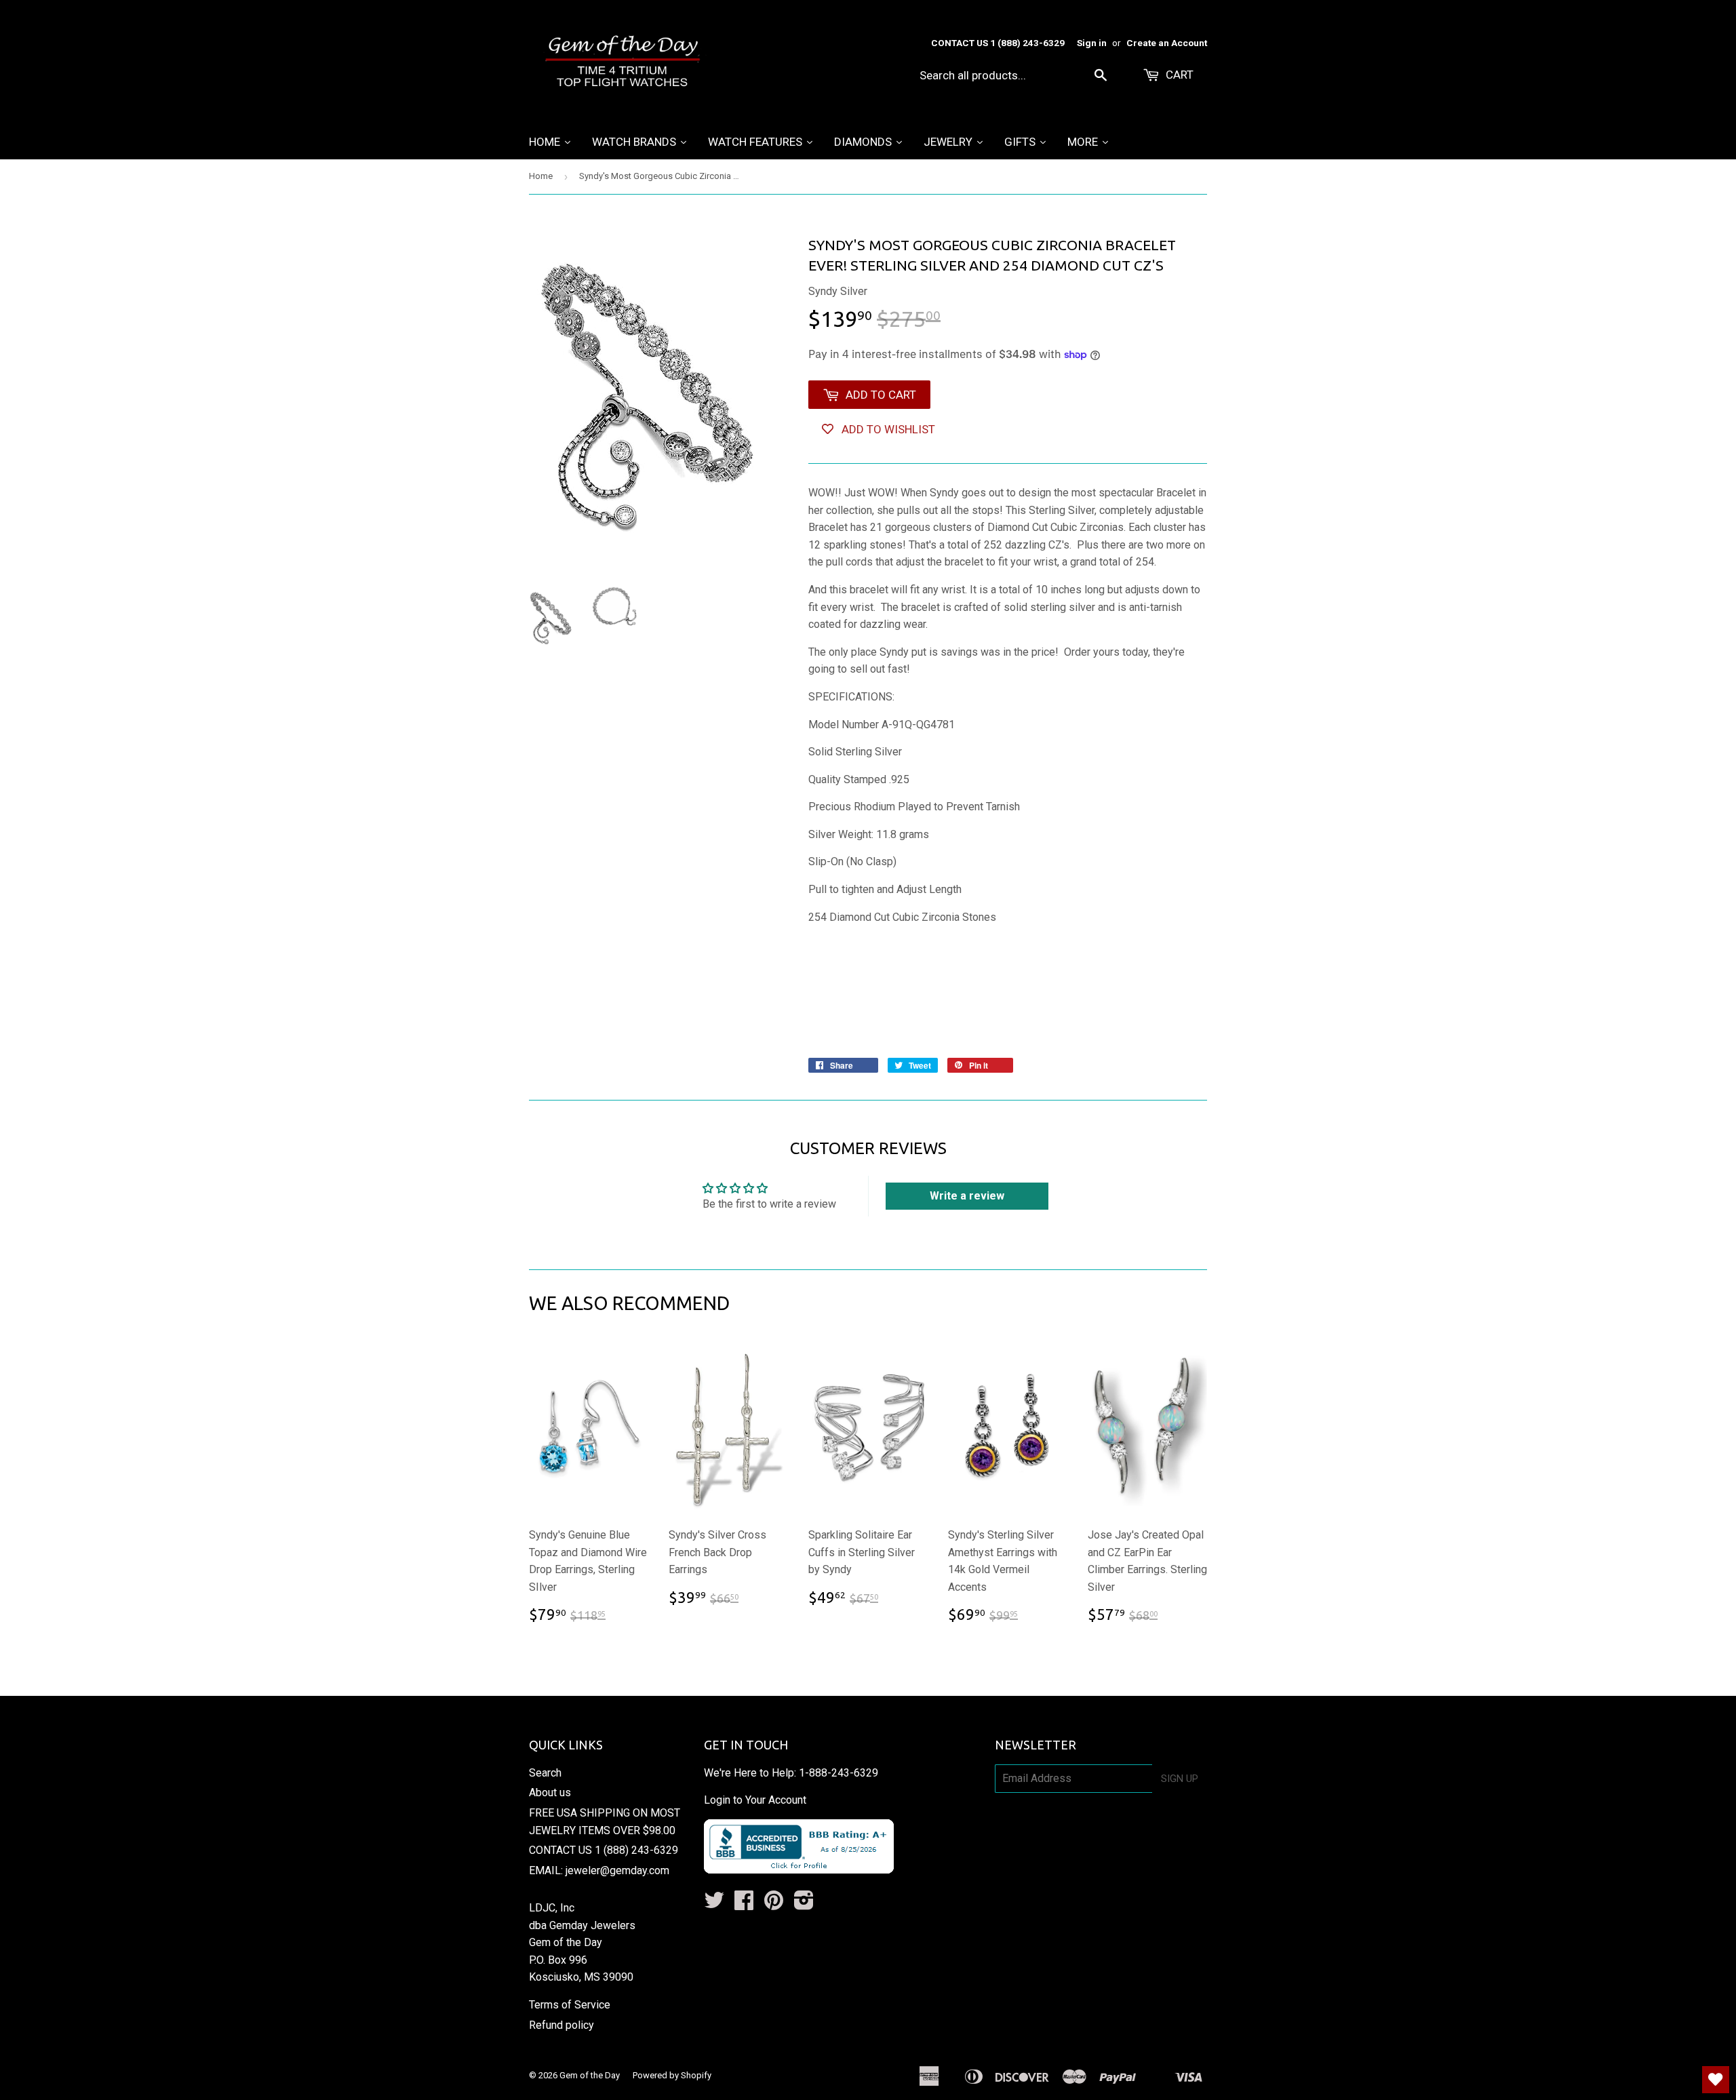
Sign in (1092, 43)
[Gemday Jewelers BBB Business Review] (799, 1870)
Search (545, 1773)
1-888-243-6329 (839, 1773)
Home (541, 176)
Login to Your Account (755, 1800)
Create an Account (1167, 43)
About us (550, 1792)
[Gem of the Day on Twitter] (714, 1904)
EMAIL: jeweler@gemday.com (599, 1870)
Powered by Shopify (672, 2075)
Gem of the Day (590, 2075)
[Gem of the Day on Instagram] (804, 1904)
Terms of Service (570, 2005)
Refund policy (561, 2025)
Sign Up (1180, 1779)
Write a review (967, 1196)
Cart (1178, 75)
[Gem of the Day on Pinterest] (774, 1904)
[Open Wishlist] (1716, 2080)
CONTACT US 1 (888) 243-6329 (604, 1850)
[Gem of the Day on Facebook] (744, 1904)
